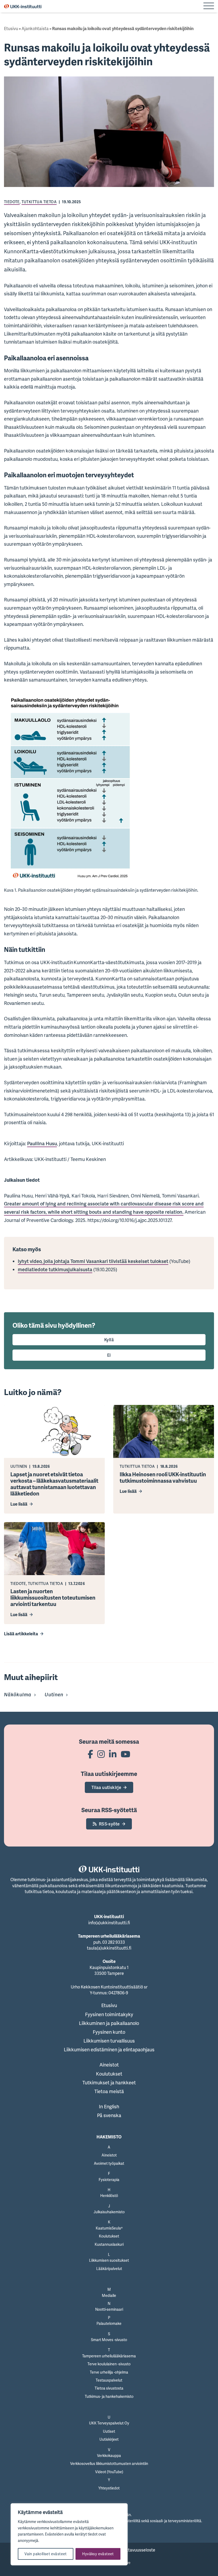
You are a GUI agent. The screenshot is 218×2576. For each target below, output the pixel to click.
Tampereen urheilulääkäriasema (109, 2356)
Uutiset (109, 2431)
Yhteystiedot (109, 2488)
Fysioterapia (109, 2180)
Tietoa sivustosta (109, 2388)
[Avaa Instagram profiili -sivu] (101, 1754)
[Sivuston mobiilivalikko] (209, 6)
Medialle (109, 2295)
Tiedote (12, 202)
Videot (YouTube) (109, 2472)
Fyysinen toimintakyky (109, 2014)
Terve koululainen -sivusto (109, 2364)
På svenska (109, 2115)
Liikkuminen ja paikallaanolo (109, 2023)
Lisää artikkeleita (21, 1634)
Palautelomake (109, 2323)
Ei (109, 1355)
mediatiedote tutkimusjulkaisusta (55, 1269)
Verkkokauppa (109, 2455)
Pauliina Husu (42, 1143)
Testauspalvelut (109, 2380)
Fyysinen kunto (109, 2032)
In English (109, 2106)
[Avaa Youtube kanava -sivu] (125, 1754)
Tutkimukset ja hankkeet (109, 2082)
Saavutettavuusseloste (133, 2550)
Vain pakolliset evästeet (46, 2554)
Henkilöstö (109, 2196)
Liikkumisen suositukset (109, 2260)
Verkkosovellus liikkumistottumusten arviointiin (109, 2463)
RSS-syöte (109, 1824)
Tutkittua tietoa (39, 202)
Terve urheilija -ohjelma (109, 2372)
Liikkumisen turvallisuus (109, 2041)
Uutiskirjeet (109, 2439)
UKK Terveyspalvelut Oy (109, 2423)
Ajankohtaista (35, 28)
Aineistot (109, 2065)
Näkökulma (18, 1694)
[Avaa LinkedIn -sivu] (113, 1754)
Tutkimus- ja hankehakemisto (109, 2396)
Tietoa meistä (109, 2091)
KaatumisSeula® (109, 2228)
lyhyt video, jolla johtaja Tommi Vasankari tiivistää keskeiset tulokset (93, 1261)
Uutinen (54, 1694)
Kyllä (109, 1340)
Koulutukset (109, 2074)
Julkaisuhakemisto (109, 2212)
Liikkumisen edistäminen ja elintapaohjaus (109, 2049)
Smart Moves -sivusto (109, 2340)
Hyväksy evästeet (98, 2554)
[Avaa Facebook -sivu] (90, 1754)
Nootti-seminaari (109, 2309)
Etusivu (11, 28)
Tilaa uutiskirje (106, 1787)
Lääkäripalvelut (109, 2269)
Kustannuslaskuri (109, 2244)
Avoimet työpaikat (109, 2163)
